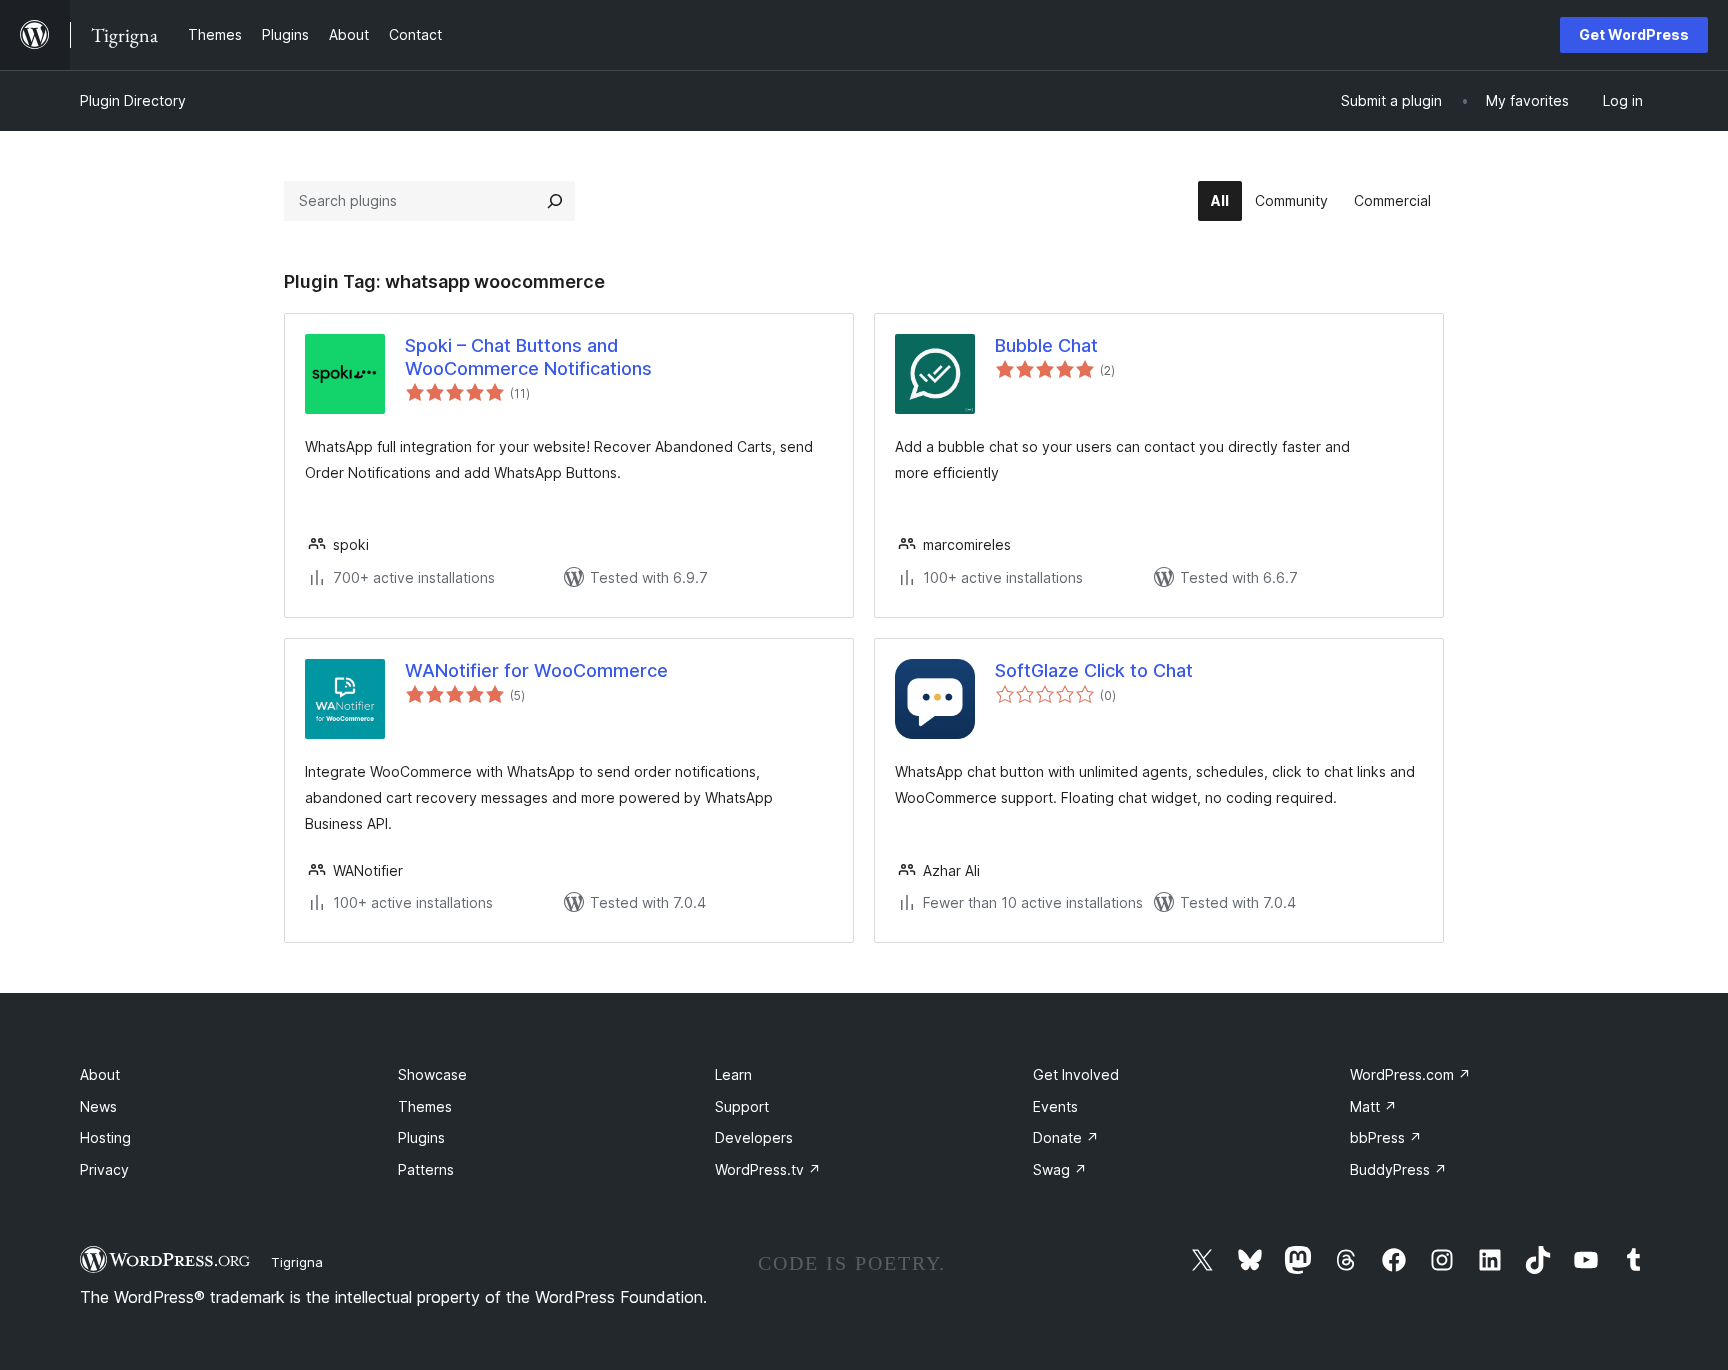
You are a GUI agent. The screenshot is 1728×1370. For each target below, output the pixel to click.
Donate (1066, 1137)
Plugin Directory (133, 100)
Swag (1060, 1169)
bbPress (1386, 1137)
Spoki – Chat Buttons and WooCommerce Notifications (528, 357)
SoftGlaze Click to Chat (1094, 670)
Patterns (426, 1169)
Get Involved (1076, 1074)
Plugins (421, 1137)
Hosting (105, 1137)
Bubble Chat (1046, 345)
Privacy (104, 1169)
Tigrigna (297, 1262)
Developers (754, 1137)
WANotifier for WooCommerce (536, 670)
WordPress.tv (768, 1169)
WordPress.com (1410, 1074)
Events (1055, 1106)
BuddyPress (1398, 1169)
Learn (733, 1074)
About (100, 1074)
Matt (1373, 1106)
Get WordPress (1634, 34)
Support (742, 1106)
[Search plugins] (555, 201)
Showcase (432, 1074)
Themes (425, 1106)
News (98, 1106)
